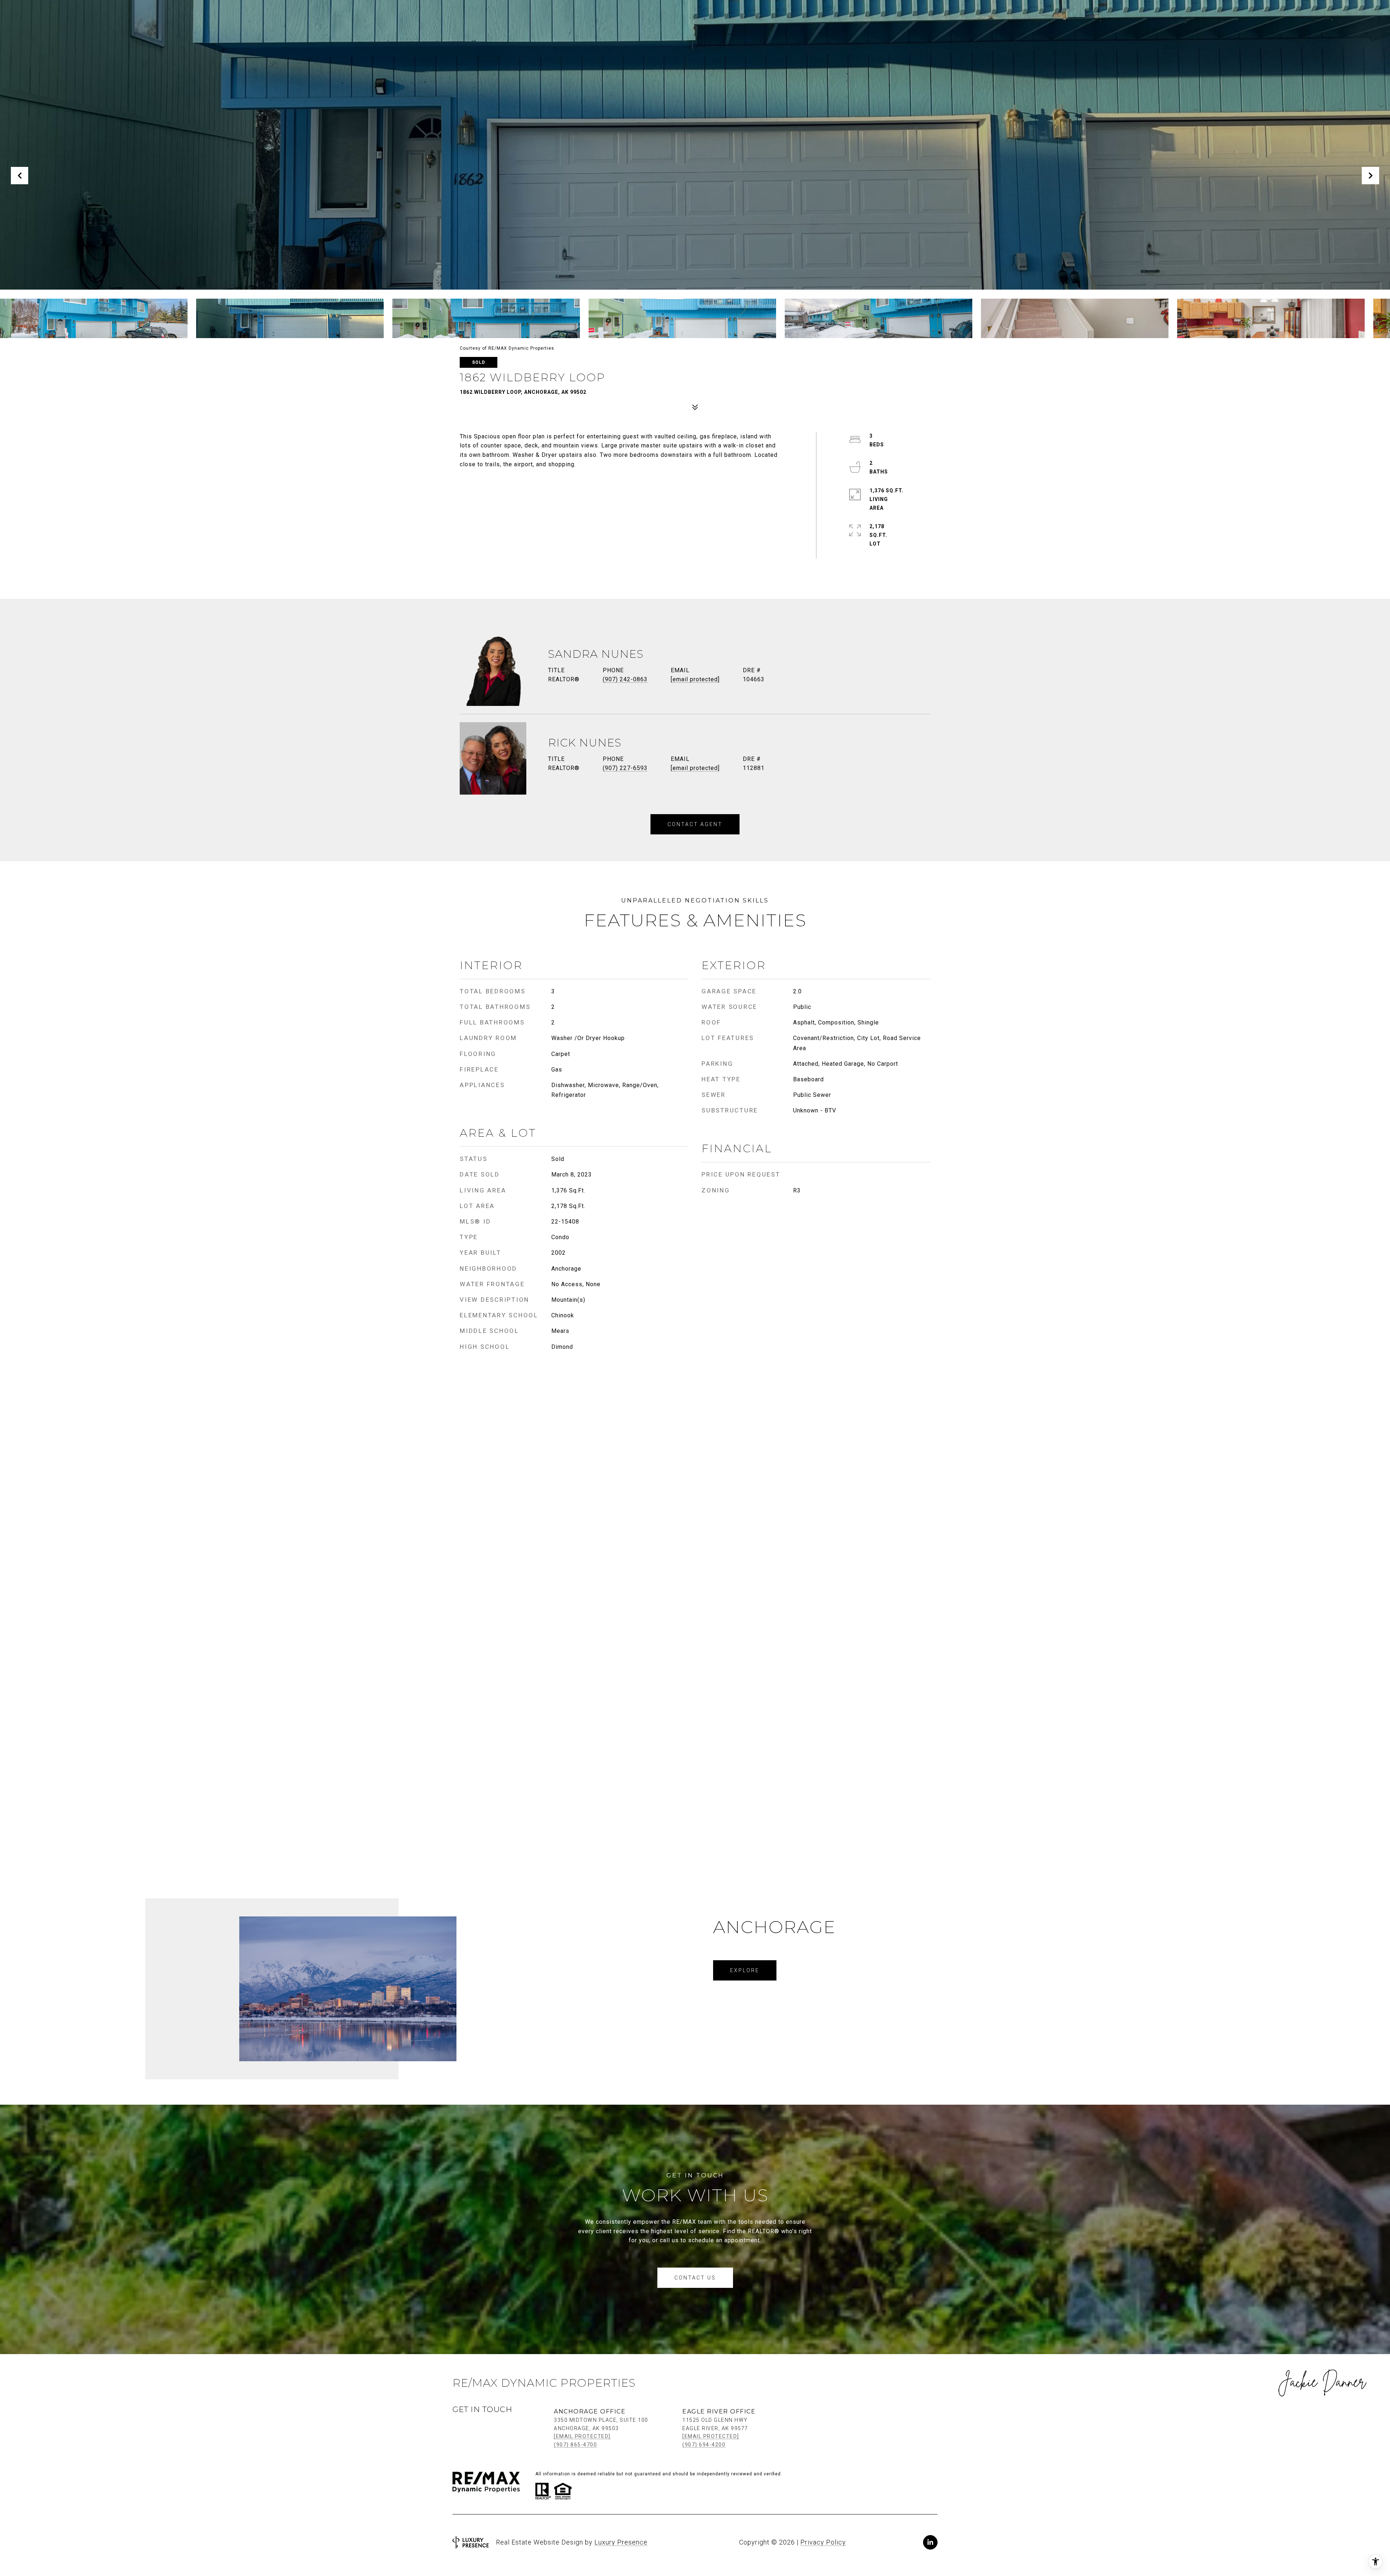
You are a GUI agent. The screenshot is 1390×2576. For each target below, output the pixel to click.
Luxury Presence (621, 2542)
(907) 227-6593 (625, 768)
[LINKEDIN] (930, 2542)
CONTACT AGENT (695, 824)
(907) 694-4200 (704, 2445)
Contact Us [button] (695, 2278)
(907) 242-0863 (625, 679)
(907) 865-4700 (575, 2445)
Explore (745, 1970)
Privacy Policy (823, 2542)
